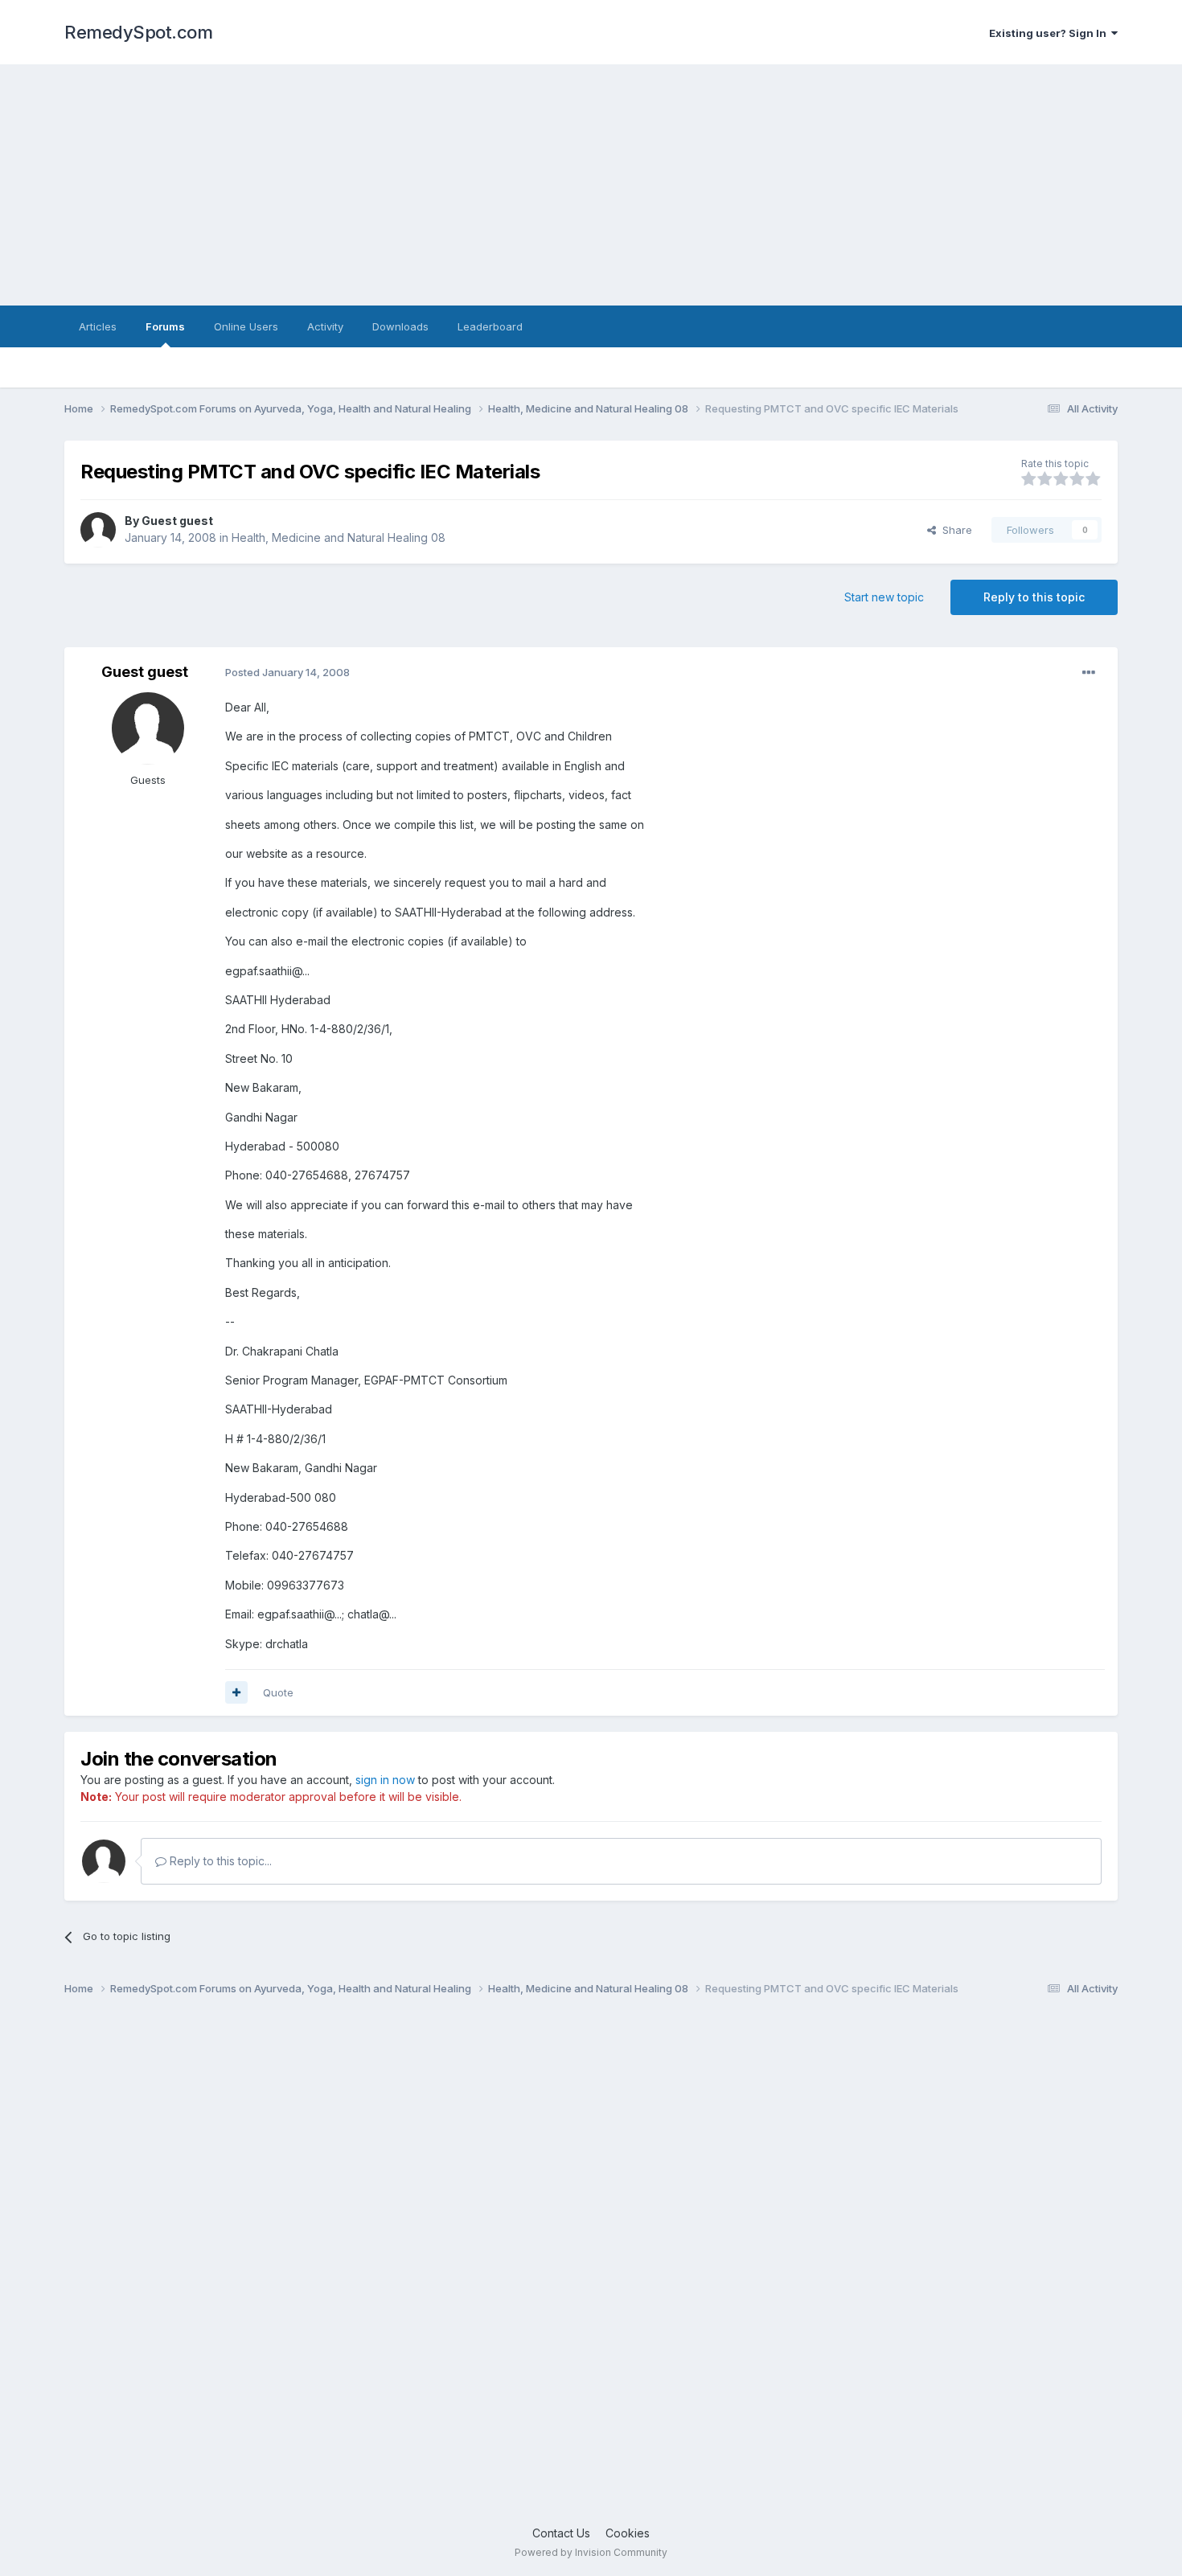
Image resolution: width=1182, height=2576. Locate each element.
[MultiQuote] (236, 1692)
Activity (325, 326)
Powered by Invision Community (591, 2552)
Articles (98, 326)
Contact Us (561, 2533)
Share (954, 530)
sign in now (385, 1780)
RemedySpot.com (138, 32)
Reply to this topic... (219, 1861)
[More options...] (1089, 673)
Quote (278, 1692)
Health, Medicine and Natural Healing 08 (339, 537)
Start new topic (884, 597)
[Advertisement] (591, 185)
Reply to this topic (1034, 597)
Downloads (400, 326)
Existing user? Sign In (1050, 33)
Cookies (628, 2533)
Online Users (246, 326)
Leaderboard (490, 326)
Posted (287, 672)
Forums (165, 326)
